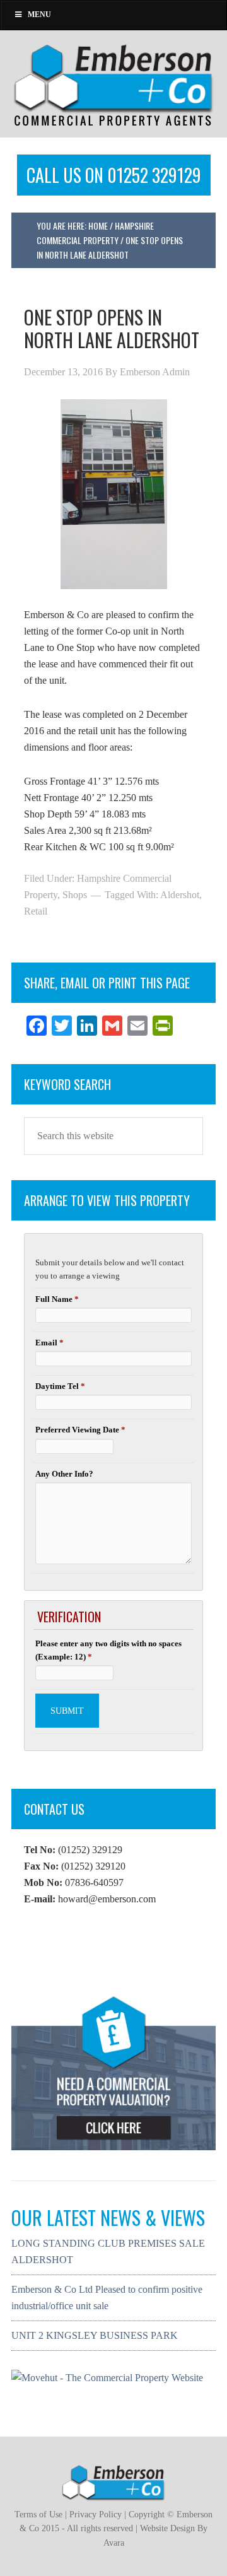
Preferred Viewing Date (80, 1430)
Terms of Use (38, 2515)
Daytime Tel (60, 1386)
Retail (36, 911)
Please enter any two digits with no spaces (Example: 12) (108, 1650)
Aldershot (180, 895)
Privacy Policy (96, 2515)
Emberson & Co (113, 84)
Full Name (57, 1299)
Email (49, 1343)
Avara (114, 2543)
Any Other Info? (64, 1474)
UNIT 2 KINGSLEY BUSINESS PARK (95, 2335)
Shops (75, 895)
